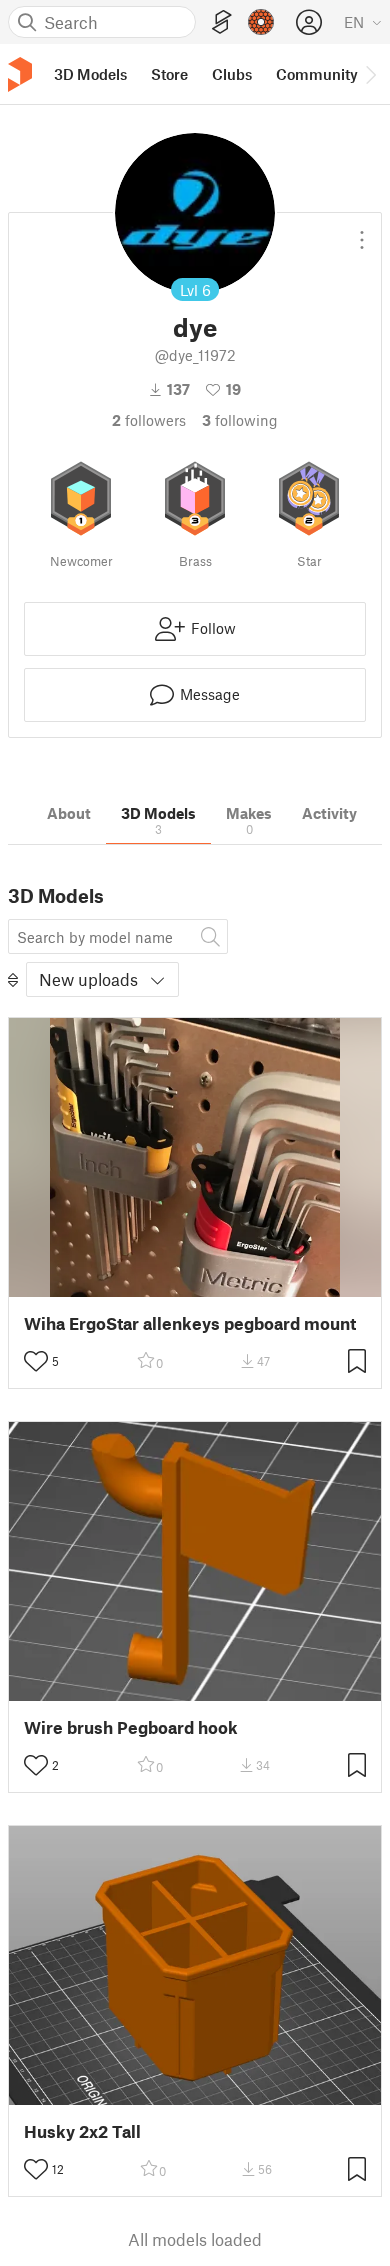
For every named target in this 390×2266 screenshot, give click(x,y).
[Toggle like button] (36, 1361)
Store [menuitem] (169, 74)
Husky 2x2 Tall (82, 2131)
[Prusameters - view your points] (261, 22)
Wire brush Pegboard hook (131, 1727)
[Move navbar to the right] (370, 74)
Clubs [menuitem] (232, 74)
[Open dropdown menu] (362, 232)
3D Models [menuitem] (90, 74)
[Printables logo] (20, 74)
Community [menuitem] (317, 74)
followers (149, 420)
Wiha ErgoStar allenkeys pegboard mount (190, 1323)
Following (240, 420)
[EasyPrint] (222, 22)
